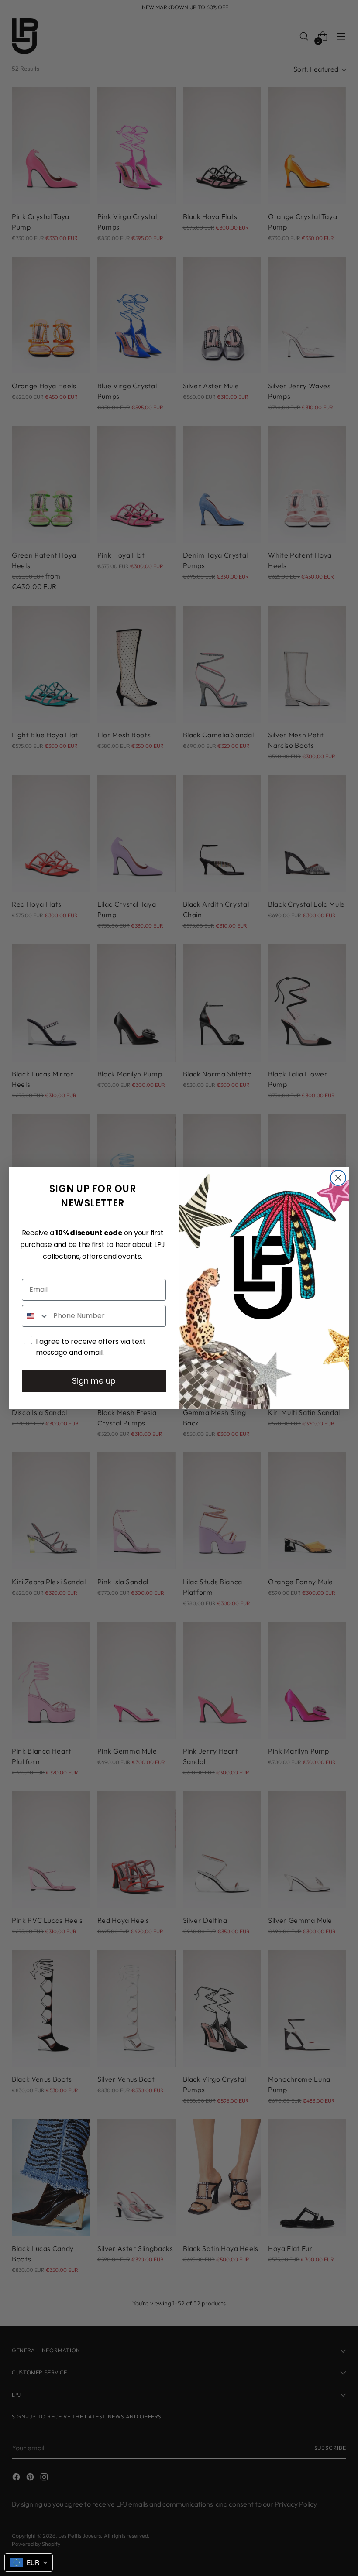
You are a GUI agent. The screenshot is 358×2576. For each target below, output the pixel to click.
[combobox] (36, 1316)
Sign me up (94, 1381)
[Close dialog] (338, 1178)
